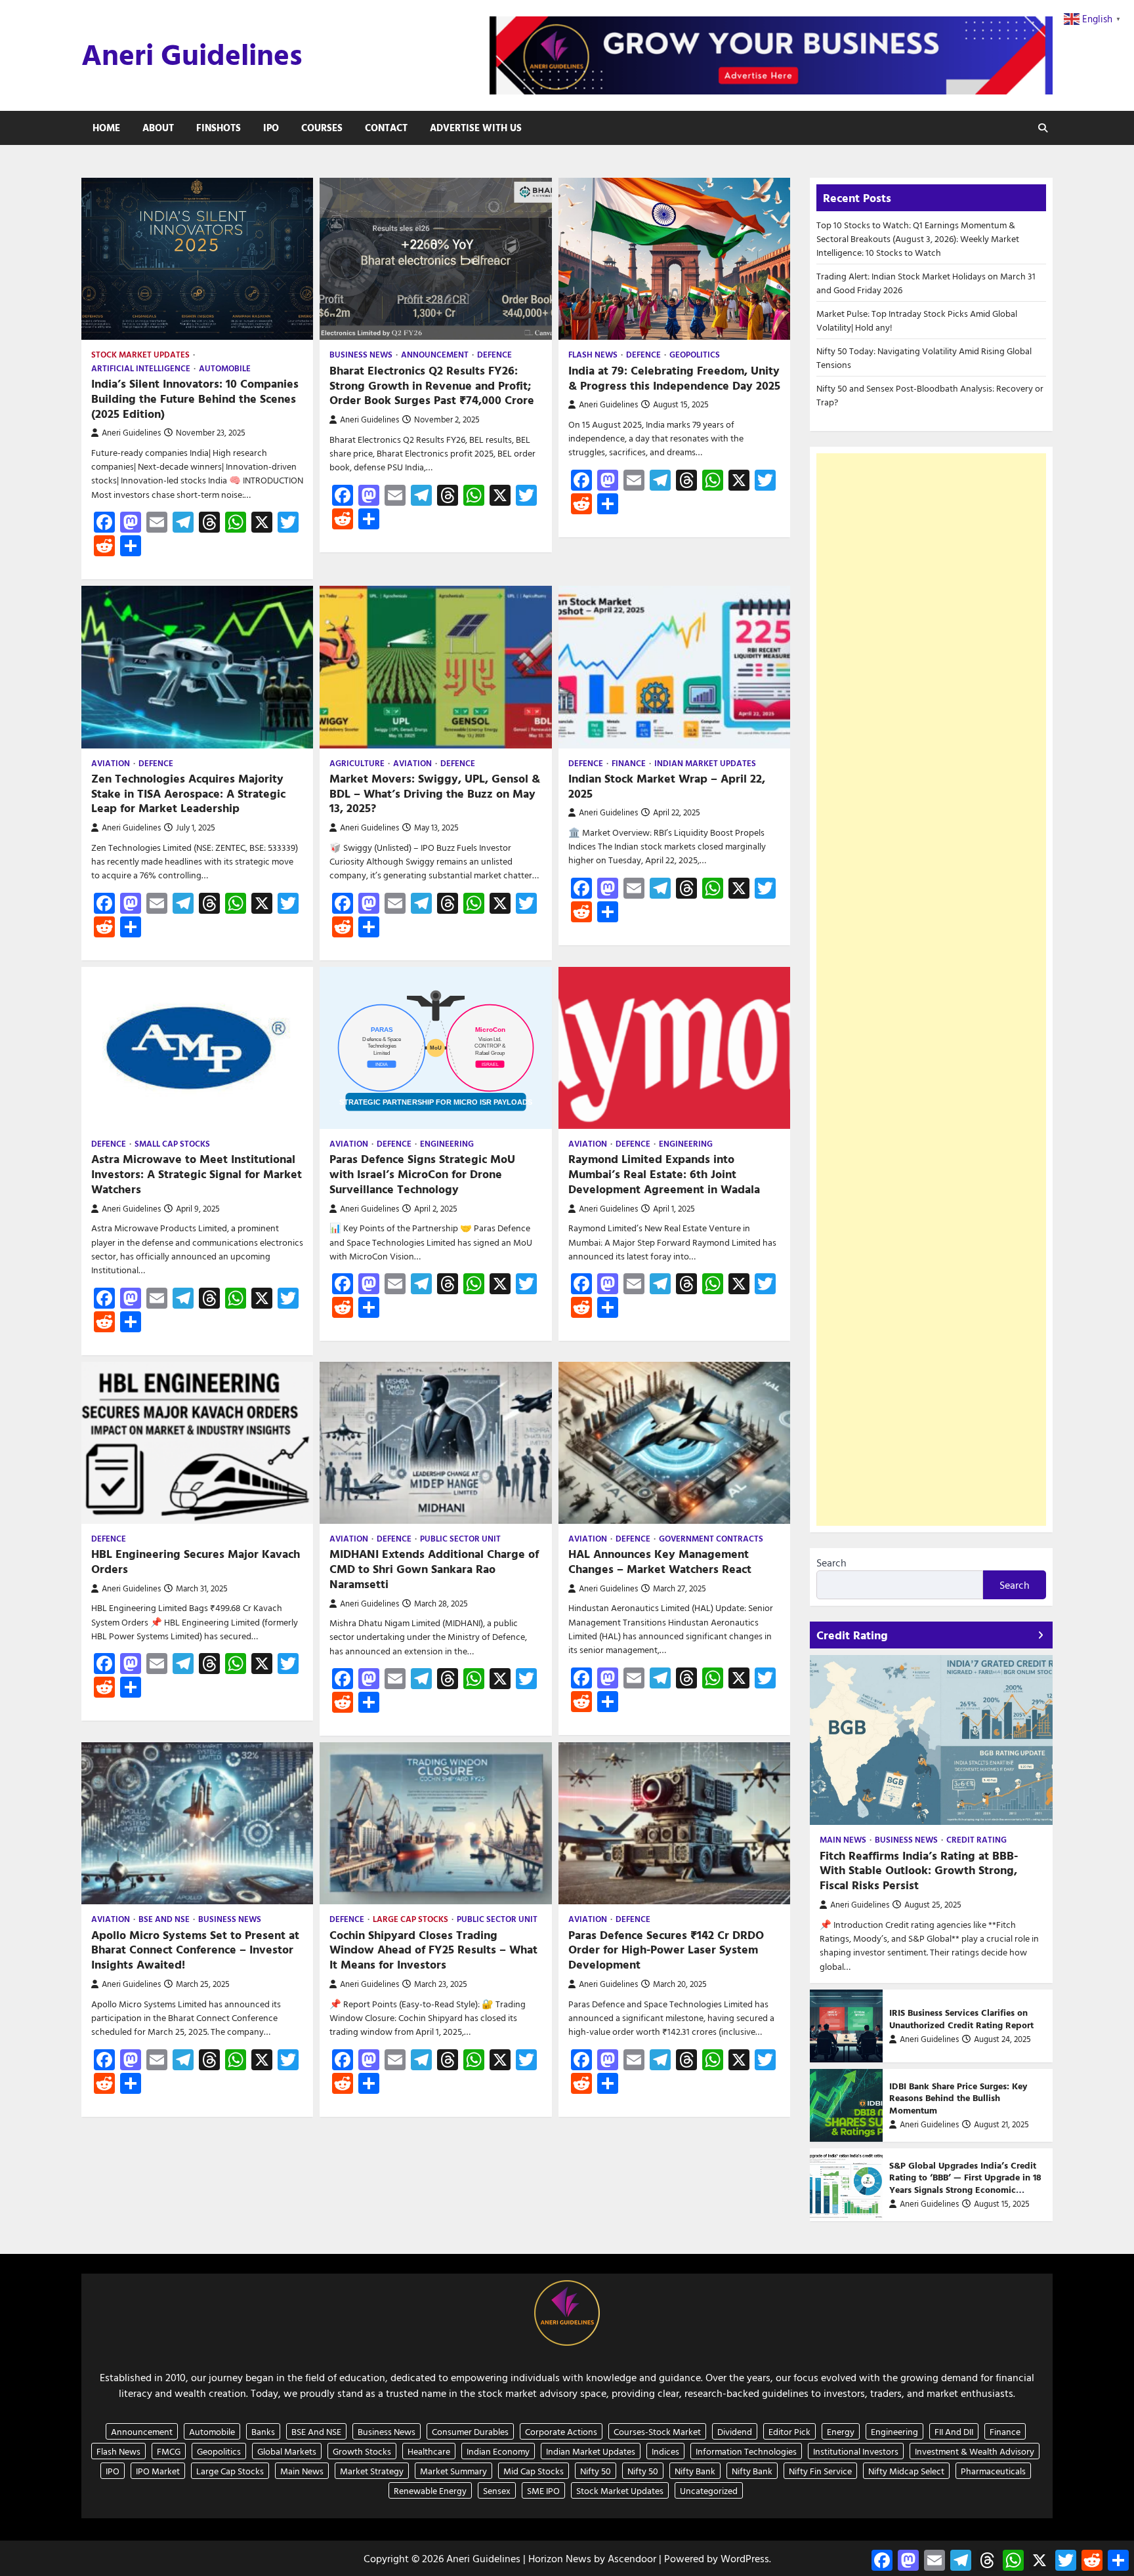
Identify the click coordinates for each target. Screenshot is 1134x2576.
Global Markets (287, 2451)
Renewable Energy (430, 2490)
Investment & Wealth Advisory (975, 2451)
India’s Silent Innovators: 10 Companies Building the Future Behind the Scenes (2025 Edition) (195, 399)
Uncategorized (709, 2490)
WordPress (745, 2558)
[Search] (1043, 128)
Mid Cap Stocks (534, 2471)
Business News (361, 355)
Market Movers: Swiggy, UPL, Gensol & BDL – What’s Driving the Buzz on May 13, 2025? (435, 793)
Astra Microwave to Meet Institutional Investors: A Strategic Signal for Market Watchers (197, 1174)
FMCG (169, 2451)
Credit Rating (976, 1840)
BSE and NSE (164, 1919)
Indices (665, 2451)
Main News (843, 1840)
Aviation (111, 763)
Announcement (435, 355)
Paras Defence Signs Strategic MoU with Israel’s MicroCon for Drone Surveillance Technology (422, 1174)
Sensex (497, 2490)
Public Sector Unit (460, 1539)
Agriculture (357, 763)
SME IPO (543, 2490)
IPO (271, 128)
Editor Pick (789, 2431)
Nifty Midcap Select (906, 2471)
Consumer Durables (470, 2431)
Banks (263, 2431)
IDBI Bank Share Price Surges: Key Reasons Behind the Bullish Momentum (958, 2098)
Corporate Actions (561, 2431)
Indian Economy (498, 2451)
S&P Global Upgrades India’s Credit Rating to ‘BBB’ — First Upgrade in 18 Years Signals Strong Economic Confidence (965, 2183)
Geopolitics (695, 355)
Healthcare (429, 2451)
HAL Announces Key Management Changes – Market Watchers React (660, 1561)
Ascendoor (632, 2558)
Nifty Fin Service (820, 2471)
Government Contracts (711, 1539)
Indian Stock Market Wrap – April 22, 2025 (667, 786)
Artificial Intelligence (141, 368)
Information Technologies (746, 2451)
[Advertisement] (931, 990)
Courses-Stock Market (657, 2431)
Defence (494, 355)
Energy (841, 2431)
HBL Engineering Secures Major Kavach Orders (196, 1561)
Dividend (735, 2431)
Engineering (447, 1144)
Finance (629, 763)
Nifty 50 (596, 2471)
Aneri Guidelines (192, 54)
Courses (322, 128)
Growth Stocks (362, 2451)
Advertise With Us (476, 128)
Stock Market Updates (140, 355)
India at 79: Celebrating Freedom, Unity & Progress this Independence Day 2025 (674, 378)
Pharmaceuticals (993, 2471)
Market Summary (453, 2471)
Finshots (219, 128)
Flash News (593, 355)
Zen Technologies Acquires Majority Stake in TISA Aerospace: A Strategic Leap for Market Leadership (188, 793)
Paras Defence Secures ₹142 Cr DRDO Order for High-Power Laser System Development (666, 1950)
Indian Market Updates (705, 763)
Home (106, 128)
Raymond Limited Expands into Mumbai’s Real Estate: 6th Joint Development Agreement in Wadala (664, 1174)
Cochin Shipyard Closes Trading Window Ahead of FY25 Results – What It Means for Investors (433, 1950)
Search (831, 1563)
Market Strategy (372, 2471)
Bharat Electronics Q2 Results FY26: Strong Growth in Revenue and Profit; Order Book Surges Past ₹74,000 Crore (432, 385)
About (158, 128)
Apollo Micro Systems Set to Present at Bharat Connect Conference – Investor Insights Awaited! (195, 1950)
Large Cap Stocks (410, 1919)
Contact (386, 128)
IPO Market (158, 2471)
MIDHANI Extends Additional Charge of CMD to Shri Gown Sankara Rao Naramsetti (434, 1569)
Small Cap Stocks (172, 1144)
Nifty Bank (695, 2471)
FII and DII (954, 2431)
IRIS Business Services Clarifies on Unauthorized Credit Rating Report (961, 2018)
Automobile (225, 368)
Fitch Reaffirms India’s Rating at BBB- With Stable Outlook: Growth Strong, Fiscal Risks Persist (919, 1871)
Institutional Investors (856, 2451)
